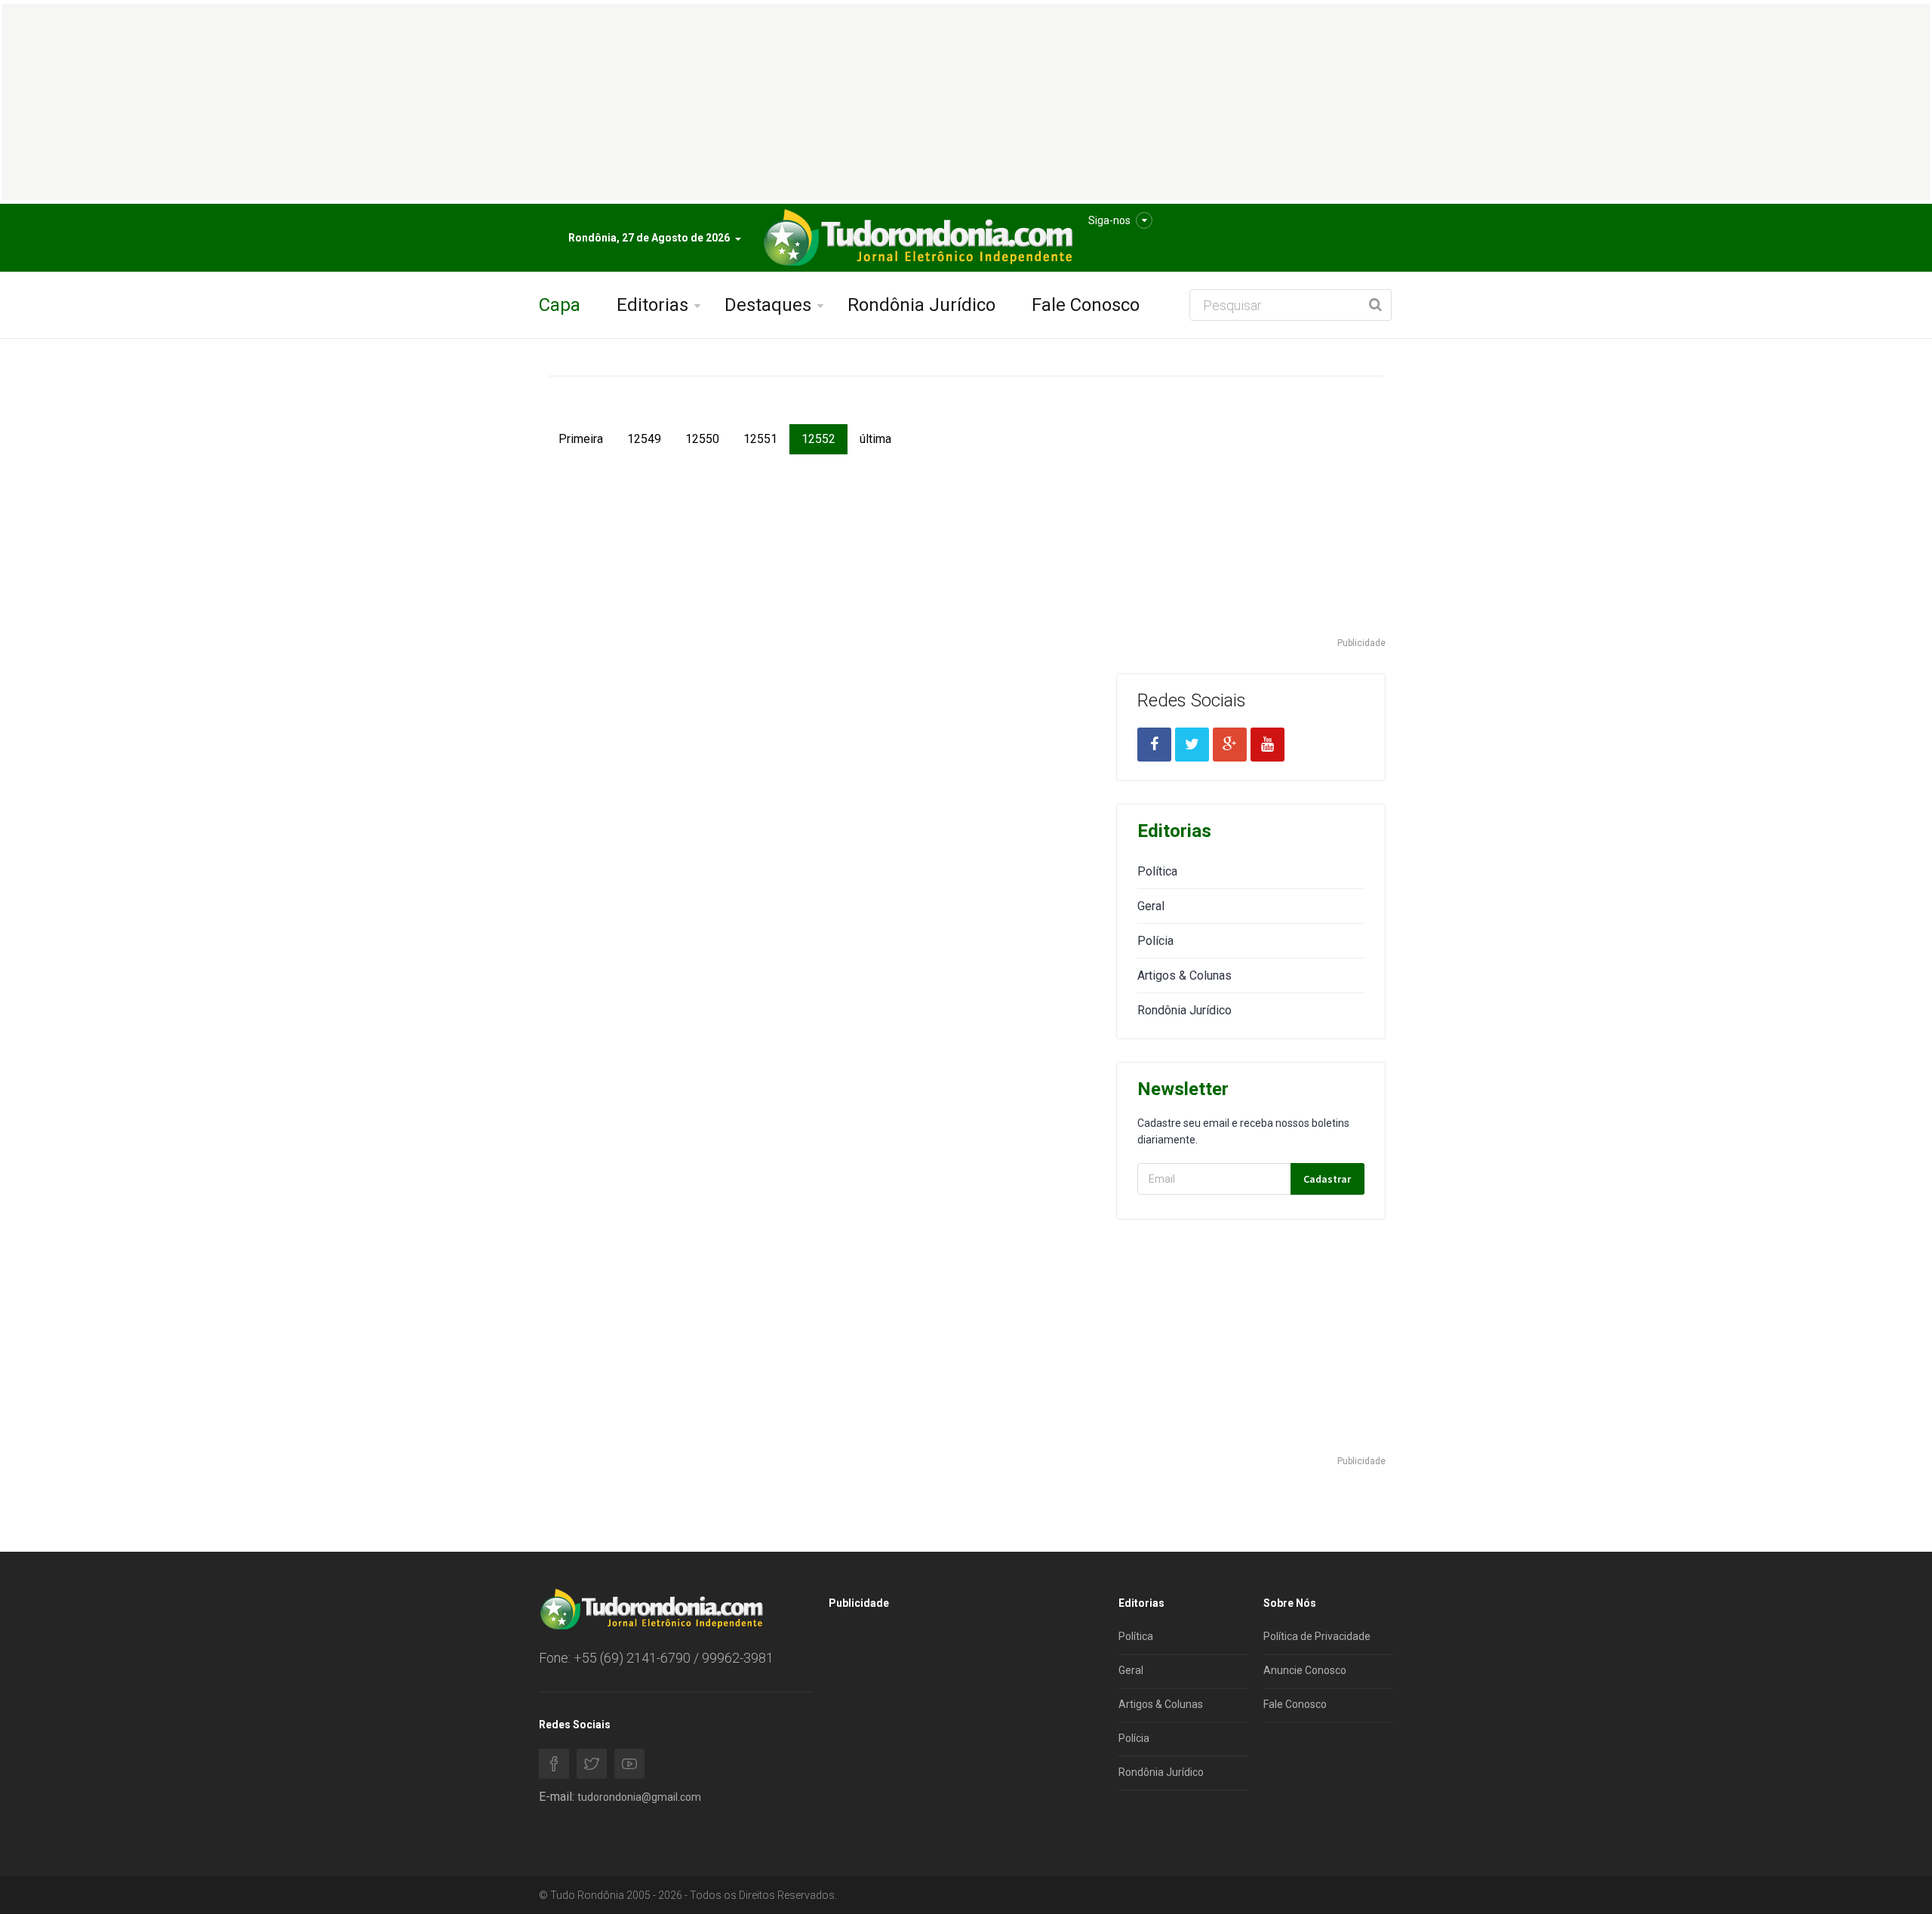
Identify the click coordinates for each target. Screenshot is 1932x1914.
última (875, 439)
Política (1157, 871)
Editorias (652, 305)
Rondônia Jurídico (921, 305)
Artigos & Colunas (1184, 975)
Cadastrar (1327, 1179)
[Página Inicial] (916, 238)
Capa (560, 305)
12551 (760, 439)
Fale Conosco (1086, 305)
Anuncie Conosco (1305, 1670)
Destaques (768, 305)
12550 (702, 439)
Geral (1151, 906)
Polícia (1155, 941)
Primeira (581, 439)
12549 (644, 439)
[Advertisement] (1251, 530)
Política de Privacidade (1317, 1636)
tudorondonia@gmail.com (639, 1797)
